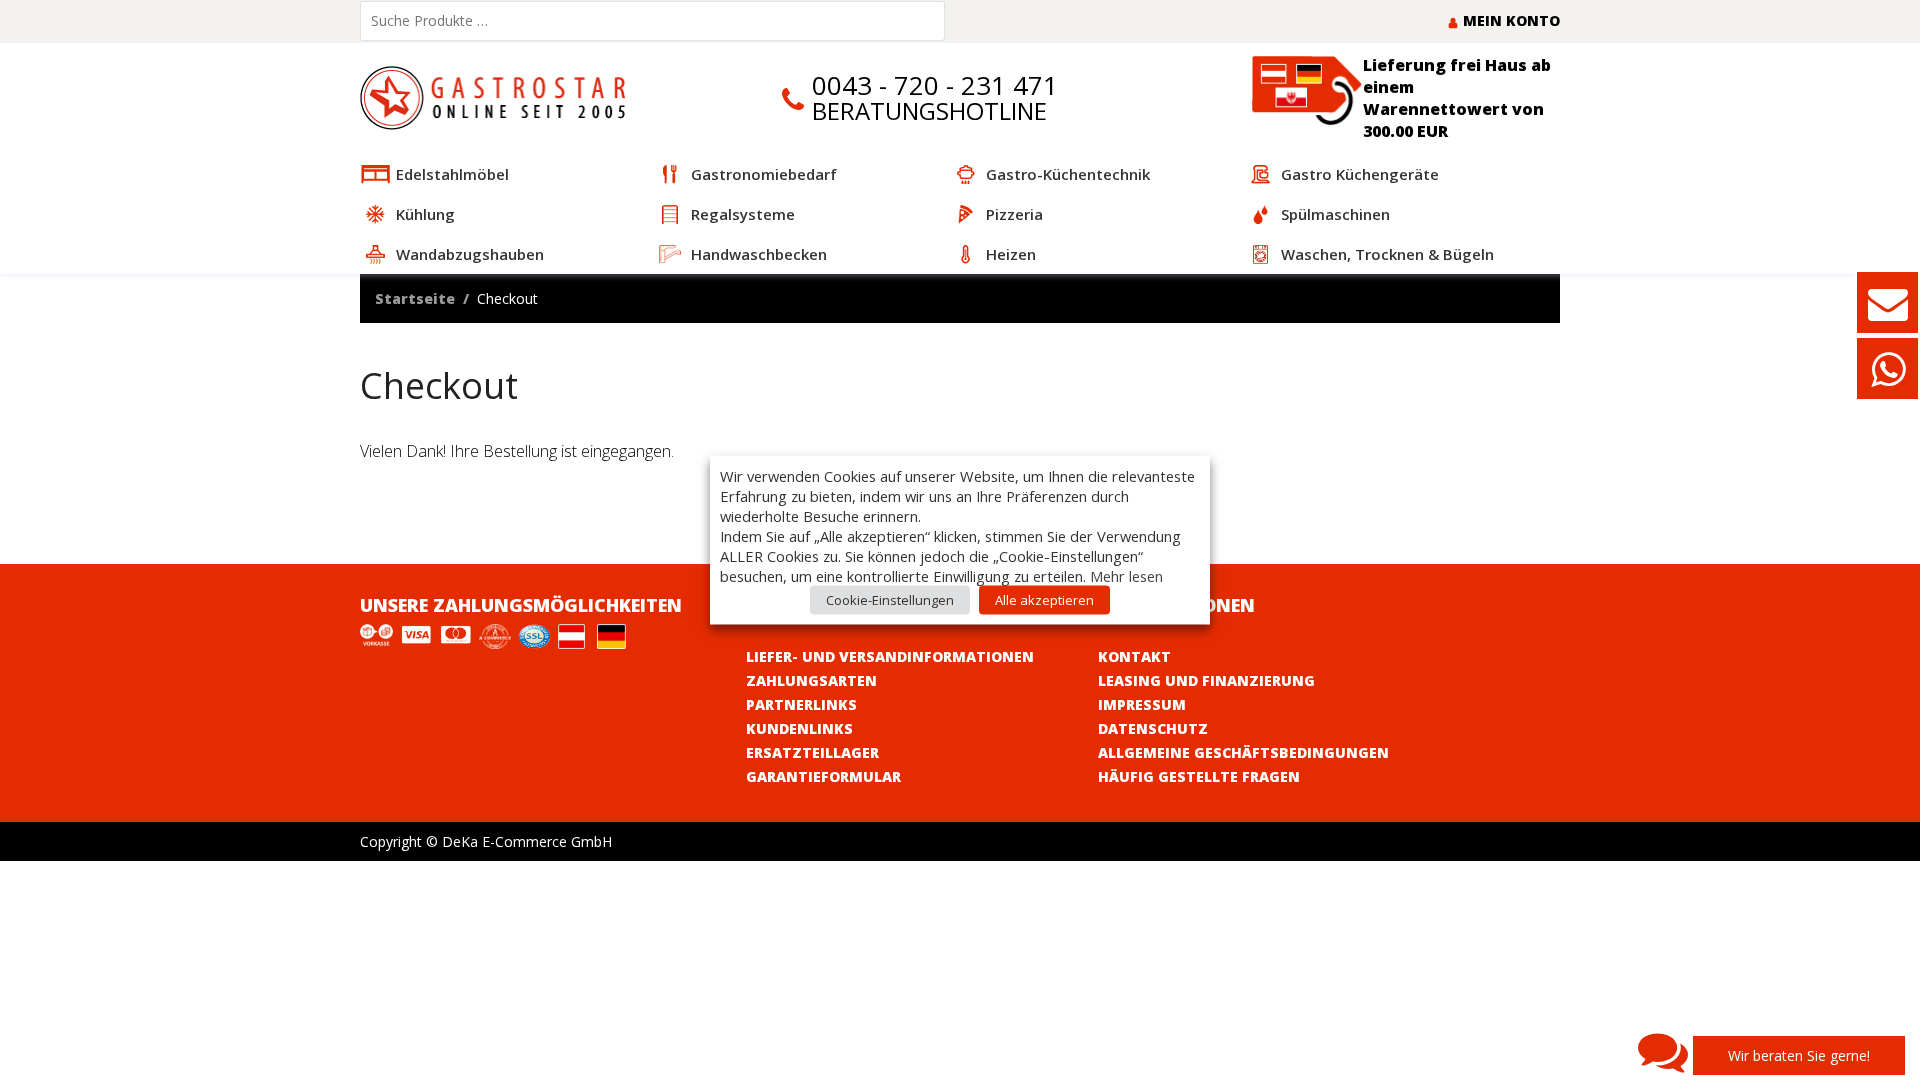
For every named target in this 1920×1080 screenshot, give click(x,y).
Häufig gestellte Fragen (1199, 776)
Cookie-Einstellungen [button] (890, 600)
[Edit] (371, 548)
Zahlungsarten (811, 680)
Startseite (415, 298)
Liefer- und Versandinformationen (890, 656)
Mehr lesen (1126, 576)
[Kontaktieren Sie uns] (1888, 312)
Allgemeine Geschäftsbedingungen (1243, 752)
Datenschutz (1153, 728)
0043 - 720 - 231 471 (935, 85)
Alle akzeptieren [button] (1044, 600)
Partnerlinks (801, 704)
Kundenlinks (799, 728)
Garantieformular (823, 776)
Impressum (1142, 704)
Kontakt (1134, 656)
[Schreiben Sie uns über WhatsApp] (1888, 378)
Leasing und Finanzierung (1206, 680)
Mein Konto (1509, 20)
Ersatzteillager (812, 752)
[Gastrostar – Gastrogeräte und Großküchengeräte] (497, 96)
